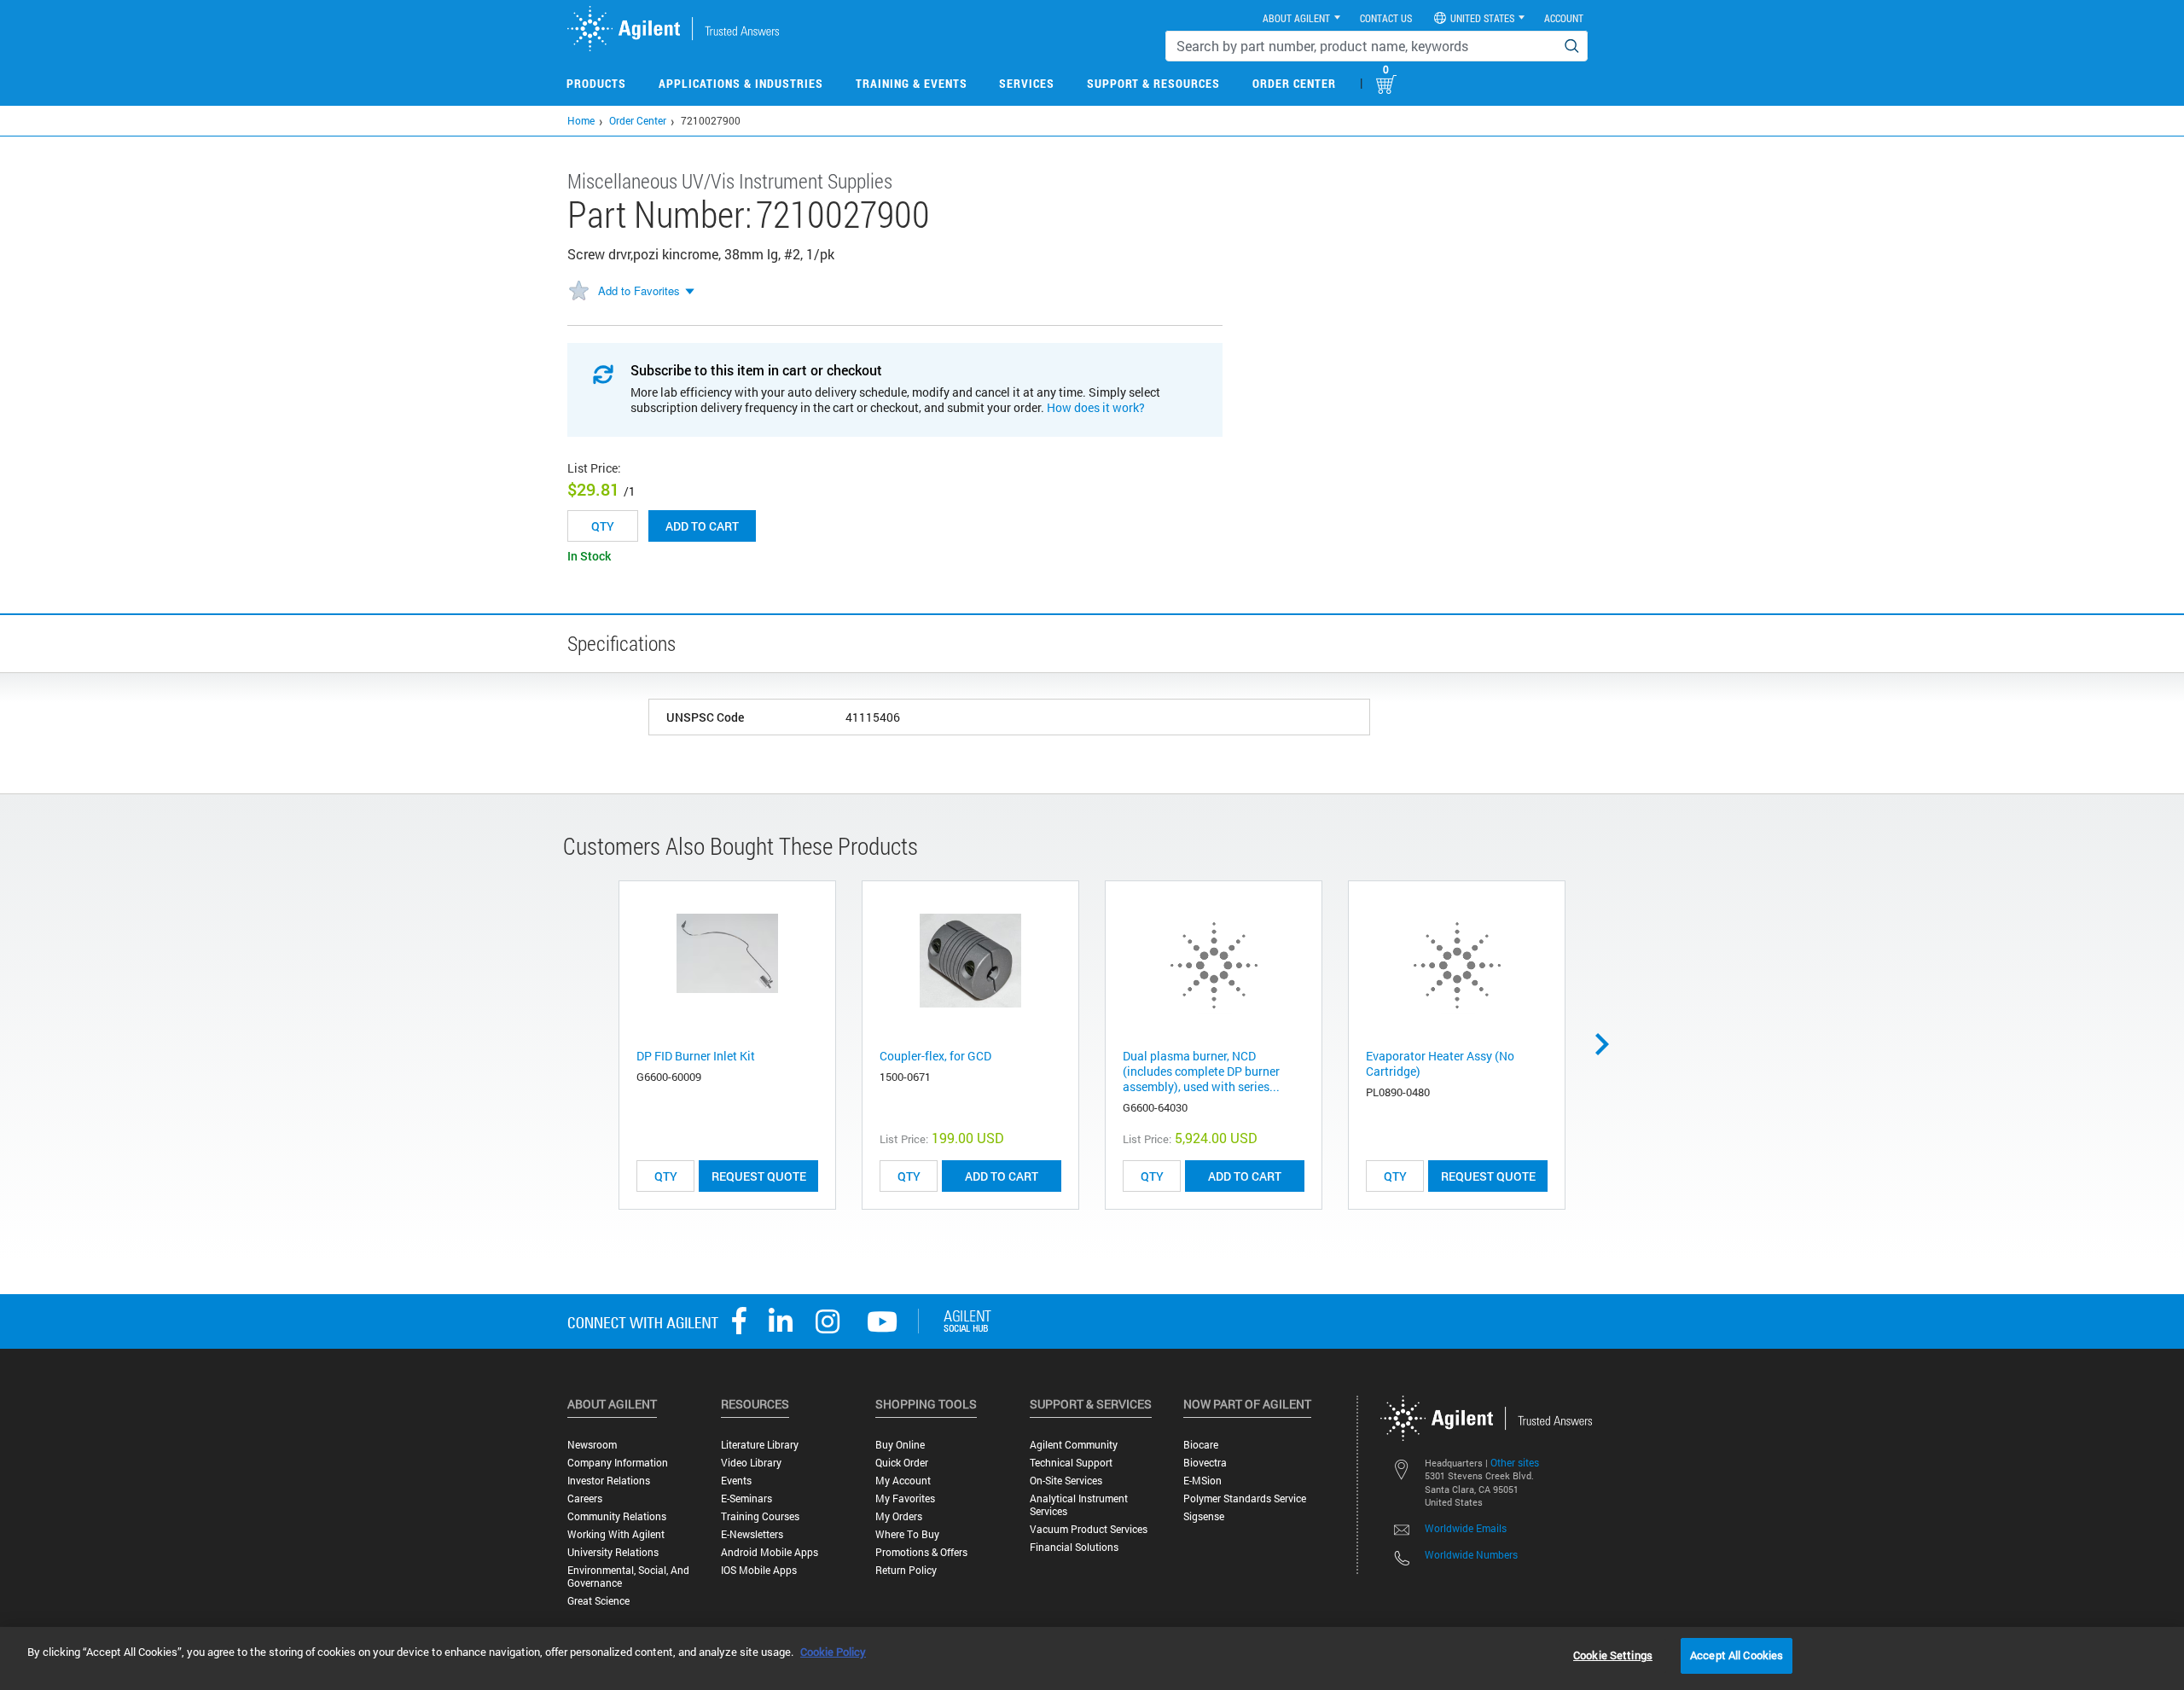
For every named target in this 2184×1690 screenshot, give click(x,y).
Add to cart (702, 526)
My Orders (899, 1516)
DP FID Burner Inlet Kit (696, 1056)
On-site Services (1066, 1481)
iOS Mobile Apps (759, 1570)
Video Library (751, 1463)
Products (596, 83)
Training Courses (760, 1516)
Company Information (618, 1463)
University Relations (613, 1552)
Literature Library (760, 1445)
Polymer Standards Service (1245, 1498)
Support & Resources (1153, 83)
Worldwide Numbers (1471, 1554)
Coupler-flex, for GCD (935, 1056)
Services (1027, 83)
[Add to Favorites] (578, 292)
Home (581, 120)
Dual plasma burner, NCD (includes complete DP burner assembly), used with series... (1201, 1071)
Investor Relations (609, 1481)
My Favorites (905, 1498)
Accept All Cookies (1737, 1655)
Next (1608, 1044)
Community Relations (617, 1516)
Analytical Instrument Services (1079, 1505)
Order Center (1294, 83)
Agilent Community (1074, 1445)
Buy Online (900, 1445)
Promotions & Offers (921, 1552)
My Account (903, 1481)
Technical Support (1071, 1463)
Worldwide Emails (1466, 1528)
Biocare (1201, 1445)
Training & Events (912, 83)
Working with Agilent (616, 1534)
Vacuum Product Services (1089, 1529)
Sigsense (1204, 1516)
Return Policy (906, 1570)
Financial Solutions (1074, 1547)
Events (736, 1481)
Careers (585, 1498)
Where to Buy (907, 1534)
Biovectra (1205, 1463)
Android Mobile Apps (770, 1552)
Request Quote (759, 1176)
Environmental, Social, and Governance (628, 1577)
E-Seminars (746, 1498)
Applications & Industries (741, 83)
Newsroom (592, 1445)
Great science (598, 1601)
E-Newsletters (752, 1534)
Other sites (1515, 1462)
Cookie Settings (1613, 1655)
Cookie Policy (833, 1652)
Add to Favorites (639, 290)
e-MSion (1202, 1481)
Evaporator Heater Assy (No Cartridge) (1440, 1063)
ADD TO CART (1002, 1176)
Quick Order (902, 1463)
